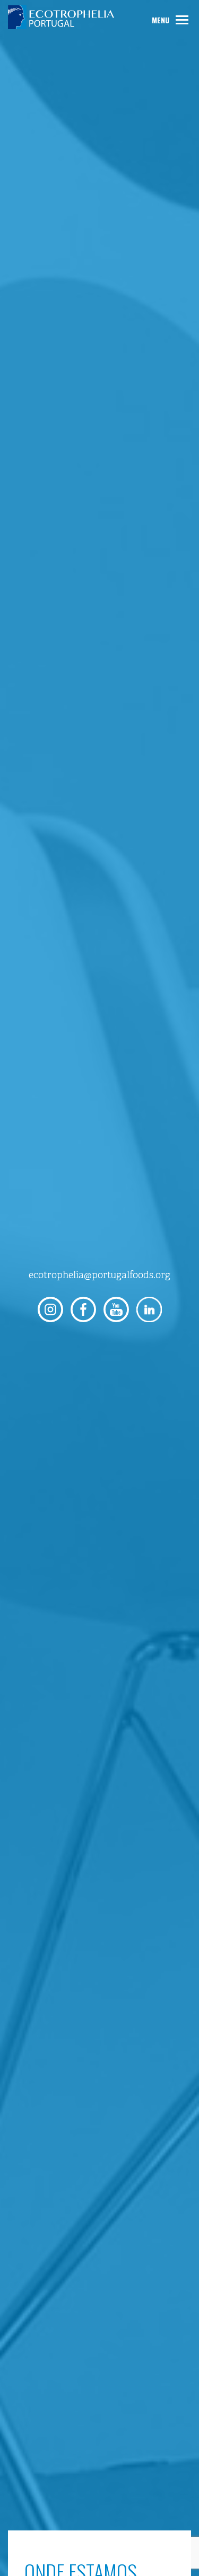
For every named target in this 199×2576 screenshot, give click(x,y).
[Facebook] (83, 1309)
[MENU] (182, 20)
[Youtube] (116, 1309)
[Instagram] (50, 1309)
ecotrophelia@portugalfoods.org (99, 1275)
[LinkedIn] (149, 1309)
